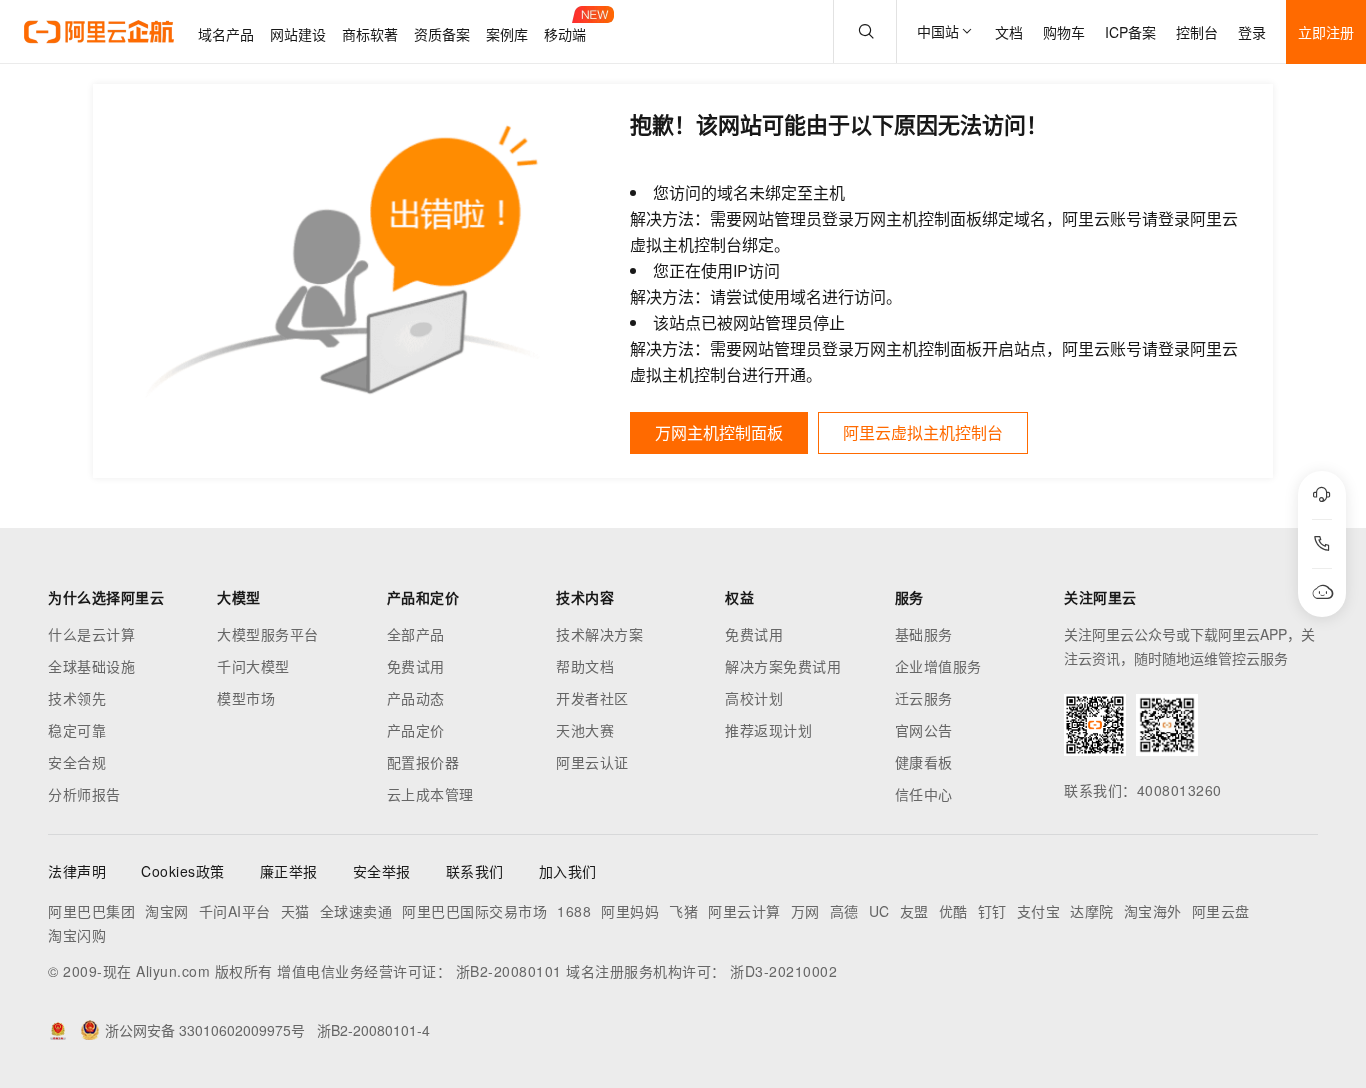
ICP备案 (1130, 32)
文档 (1009, 32)
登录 (1252, 32)
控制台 (1197, 32)
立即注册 (1326, 32)
